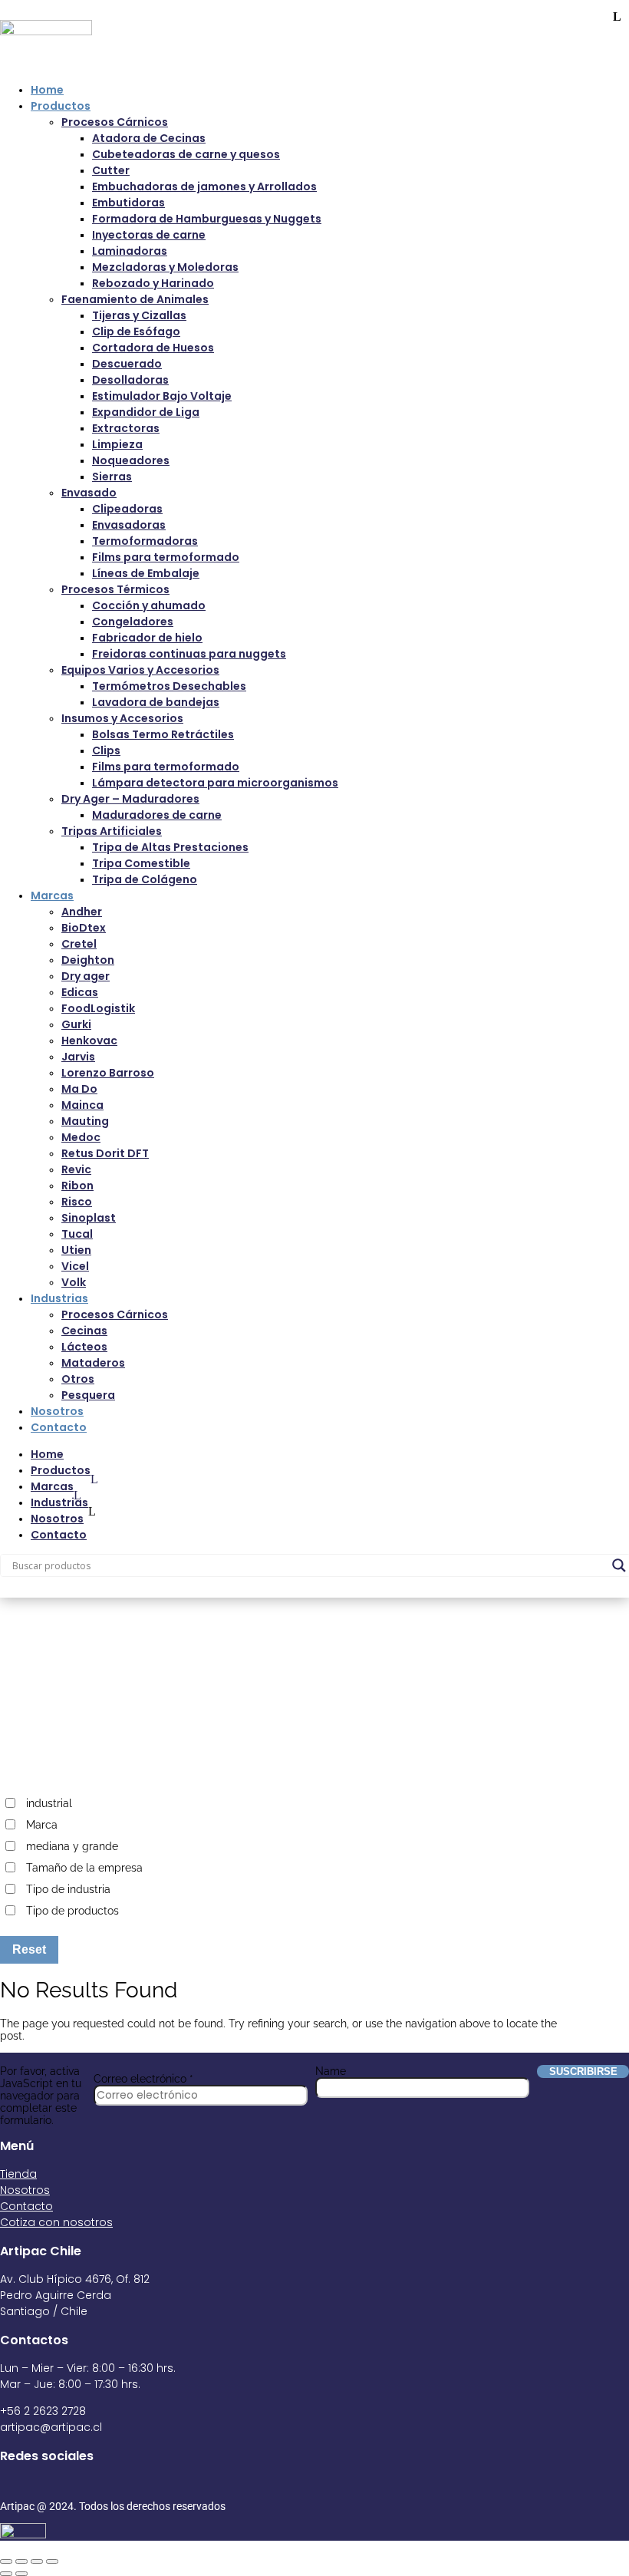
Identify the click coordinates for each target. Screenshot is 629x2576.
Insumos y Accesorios (122, 718)
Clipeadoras (127, 509)
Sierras (112, 477)
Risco (77, 1202)
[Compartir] (37, 2561)
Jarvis (78, 1057)
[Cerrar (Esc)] (52, 2561)
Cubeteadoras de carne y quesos (186, 154)
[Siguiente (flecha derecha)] (21, 2574)
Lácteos (84, 1347)
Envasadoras (129, 525)
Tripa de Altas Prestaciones (170, 847)
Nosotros (57, 1411)
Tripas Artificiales (112, 831)
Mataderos (93, 1363)
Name (331, 2071)
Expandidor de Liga (146, 412)
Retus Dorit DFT (105, 1153)
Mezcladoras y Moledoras (165, 267)
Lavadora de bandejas (156, 702)
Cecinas (84, 1331)
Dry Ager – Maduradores (130, 799)
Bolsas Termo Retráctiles (163, 734)
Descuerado (127, 364)
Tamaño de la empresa (84, 1868)
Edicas (80, 992)
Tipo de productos (72, 1911)
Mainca (82, 1105)
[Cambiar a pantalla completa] (21, 2561)
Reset (29, 1949)
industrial (49, 1803)
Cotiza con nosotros (56, 2222)
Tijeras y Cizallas (139, 315)
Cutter (111, 170)
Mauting (85, 1121)
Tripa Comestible (141, 863)
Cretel (79, 944)
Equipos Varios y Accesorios (140, 670)
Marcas (52, 895)
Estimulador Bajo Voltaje (162, 396)
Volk (74, 1282)
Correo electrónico (143, 2079)
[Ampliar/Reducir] (6, 2561)
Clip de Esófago (136, 331)
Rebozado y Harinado (153, 283)
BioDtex (84, 928)
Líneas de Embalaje (146, 573)
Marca (42, 1825)
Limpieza (117, 444)
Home (47, 90)
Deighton (88, 960)
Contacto (59, 1427)
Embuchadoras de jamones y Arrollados (204, 186)
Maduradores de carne (157, 815)
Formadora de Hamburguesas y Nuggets (207, 219)
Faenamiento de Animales (135, 299)
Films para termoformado (166, 557)
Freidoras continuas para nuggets (189, 654)
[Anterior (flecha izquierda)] (6, 2574)
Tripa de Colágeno (145, 879)
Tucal (77, 1234)
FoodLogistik (98, 1008)
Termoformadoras (145, 541)
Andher (82, 912)
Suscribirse (583, 2071)
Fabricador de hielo (147, 638)
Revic (76, 1169)
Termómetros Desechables (169, 686)
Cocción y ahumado (149, 605)
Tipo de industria (68, 1889)
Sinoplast (89, 1218)
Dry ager (86, 976)
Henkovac (89, 1041)
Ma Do (79, 1089)
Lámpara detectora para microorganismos (215, 783)
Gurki (76, 1024)
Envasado (89, 493)
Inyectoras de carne (149, 235)
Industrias (59, 1298)
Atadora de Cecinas (149, 138)
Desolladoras (130, 380)
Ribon (77, 1186)
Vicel (75, 1266)
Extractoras (126, 428)
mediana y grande (72, 1846)
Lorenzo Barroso (108, 1073)
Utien (76, 1250)
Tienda (18, 2174)
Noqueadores (131, 460)
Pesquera (88, 1395)
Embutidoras (128, 203)
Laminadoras (130, 251)
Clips (106, 750)
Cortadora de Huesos (153, 348)
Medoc (81, 1137)
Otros (78, 1379)
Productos (61, 106)
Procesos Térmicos (115, 589)
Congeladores (133, 622)
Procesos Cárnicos (115, 122)
